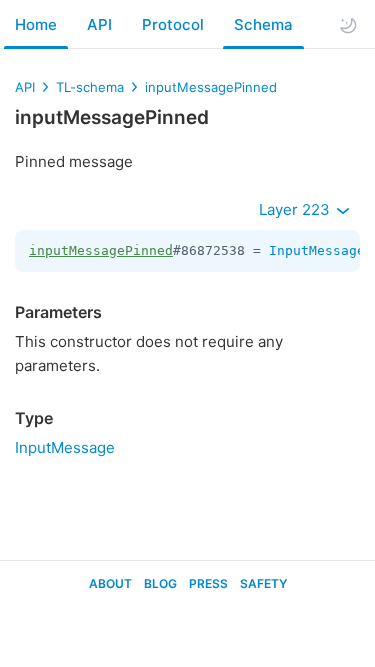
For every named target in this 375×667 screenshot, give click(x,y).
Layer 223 (296, 209)
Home (36, 24)
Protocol (173, 24)
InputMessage (317, 250)
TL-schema (90, 87)
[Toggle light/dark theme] (348, 25)
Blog (160, 583)
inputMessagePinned (211, 87)
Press (208, 583)
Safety (263, 583)
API (99, 24)
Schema (263, 24)
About (110, 583)
